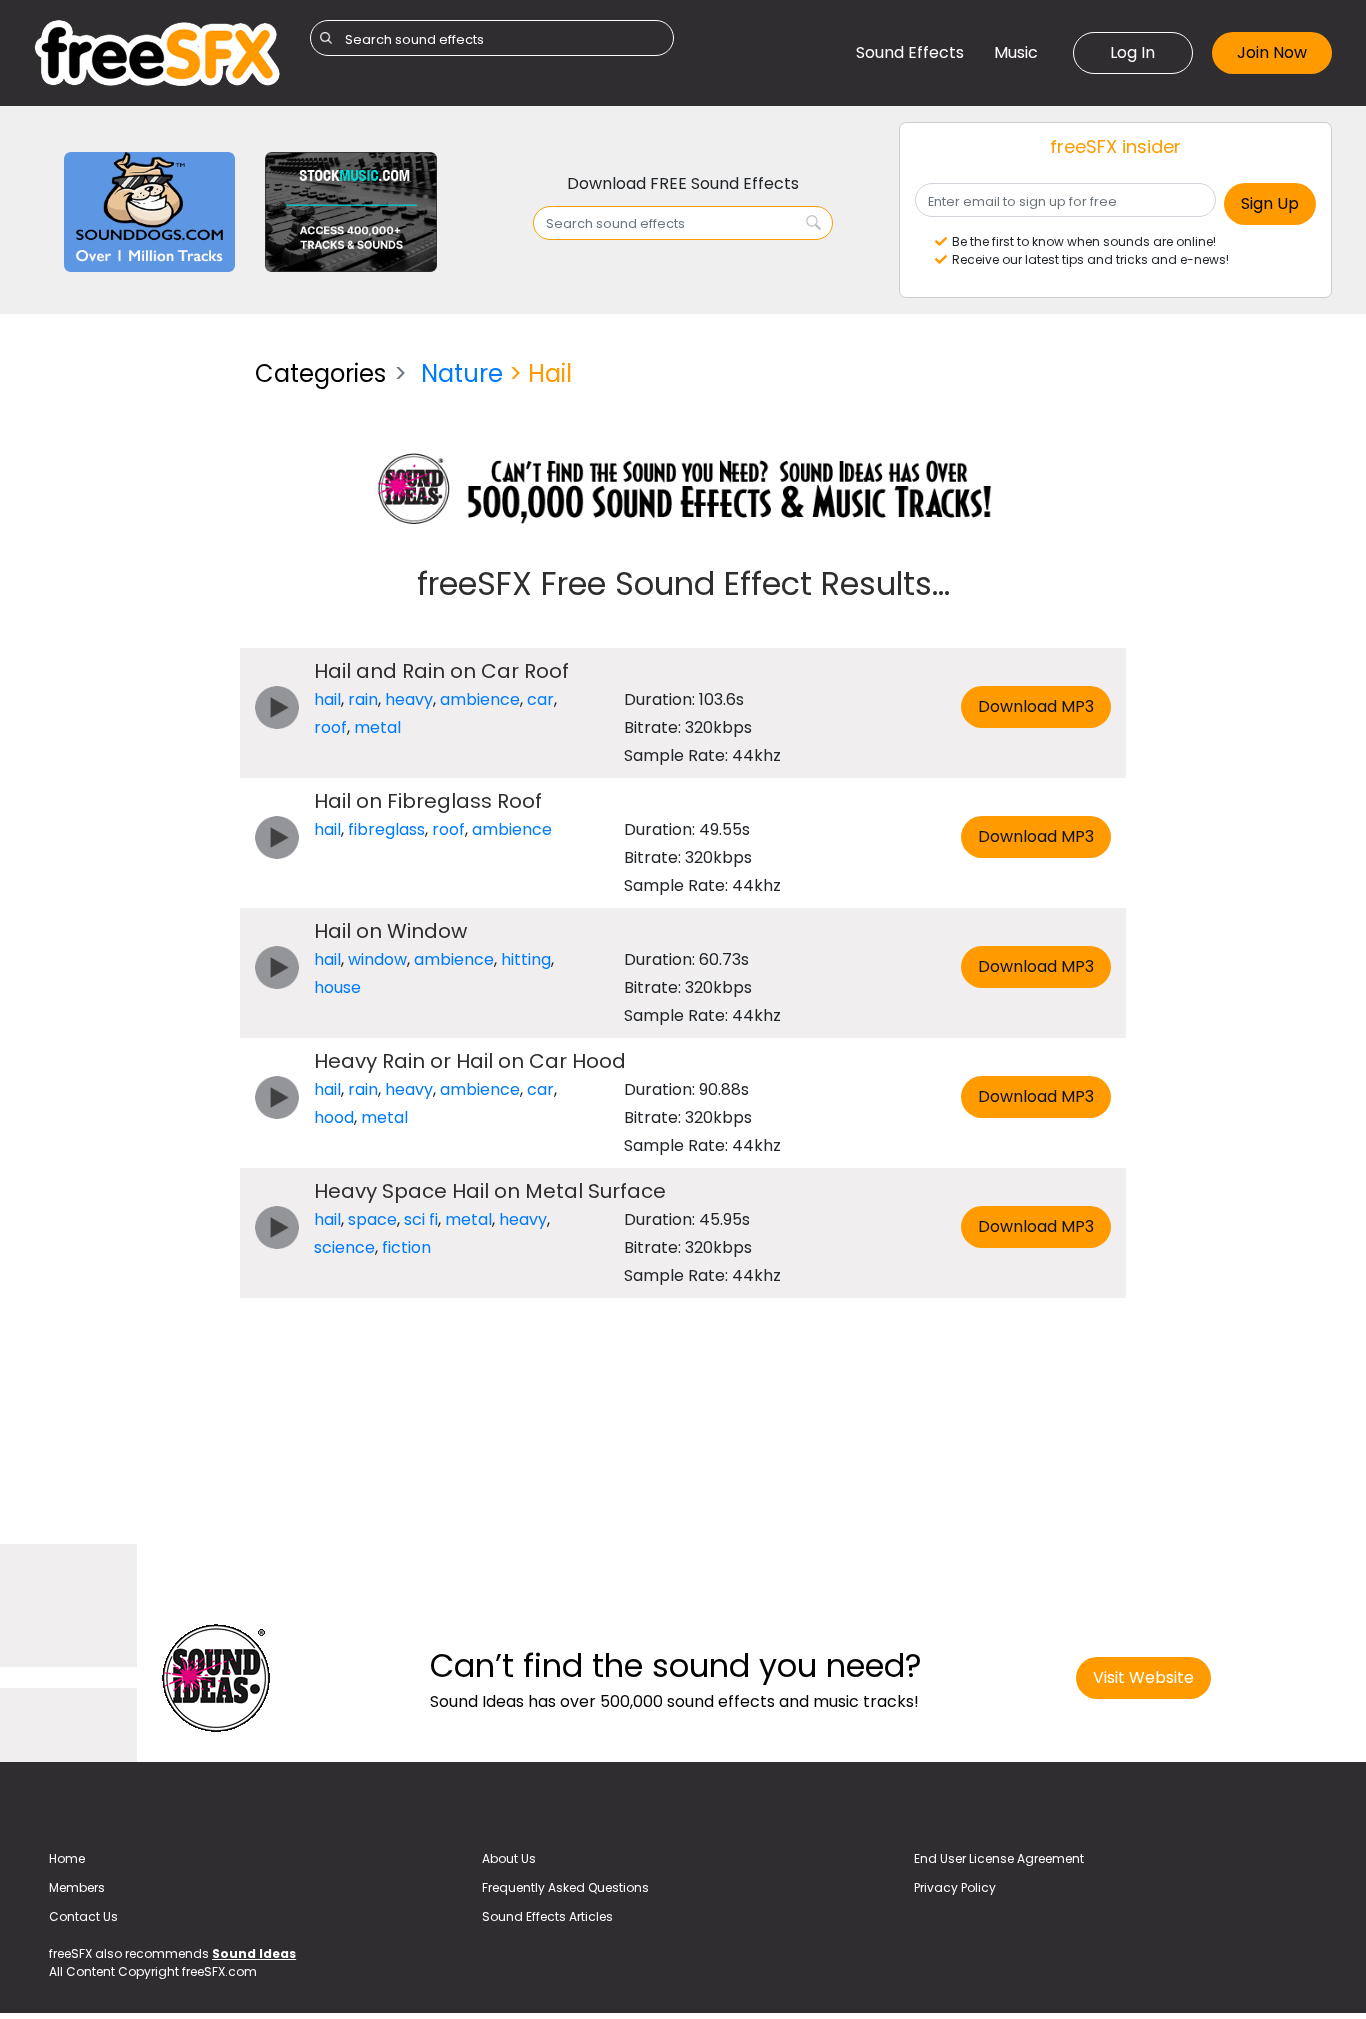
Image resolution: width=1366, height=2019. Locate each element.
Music (1016, 52)
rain (363, 699)
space (372, 1219)
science (344, 1247)
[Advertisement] (129, 644)
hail (327, 699)
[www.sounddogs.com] (149, 210)
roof (330, 727)
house (337, 987)
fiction (406, 1247)
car (540, 699)
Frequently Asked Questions (565, 1887)
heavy (409, 699)
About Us (509, 1858)
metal (377, 727)
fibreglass (386, 829)
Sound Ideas (254, 1953)
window (377, 959)
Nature (462, 373)
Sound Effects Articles (547, 1916)
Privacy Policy (955, 1887)
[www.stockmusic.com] (350, 210)
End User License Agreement (999, 1858)
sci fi (421, 1219)
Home (67, 1858)
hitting (526, 959)
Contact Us (83, 1916)
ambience (480, 699)
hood (334, 1117)
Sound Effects (910, 52)
